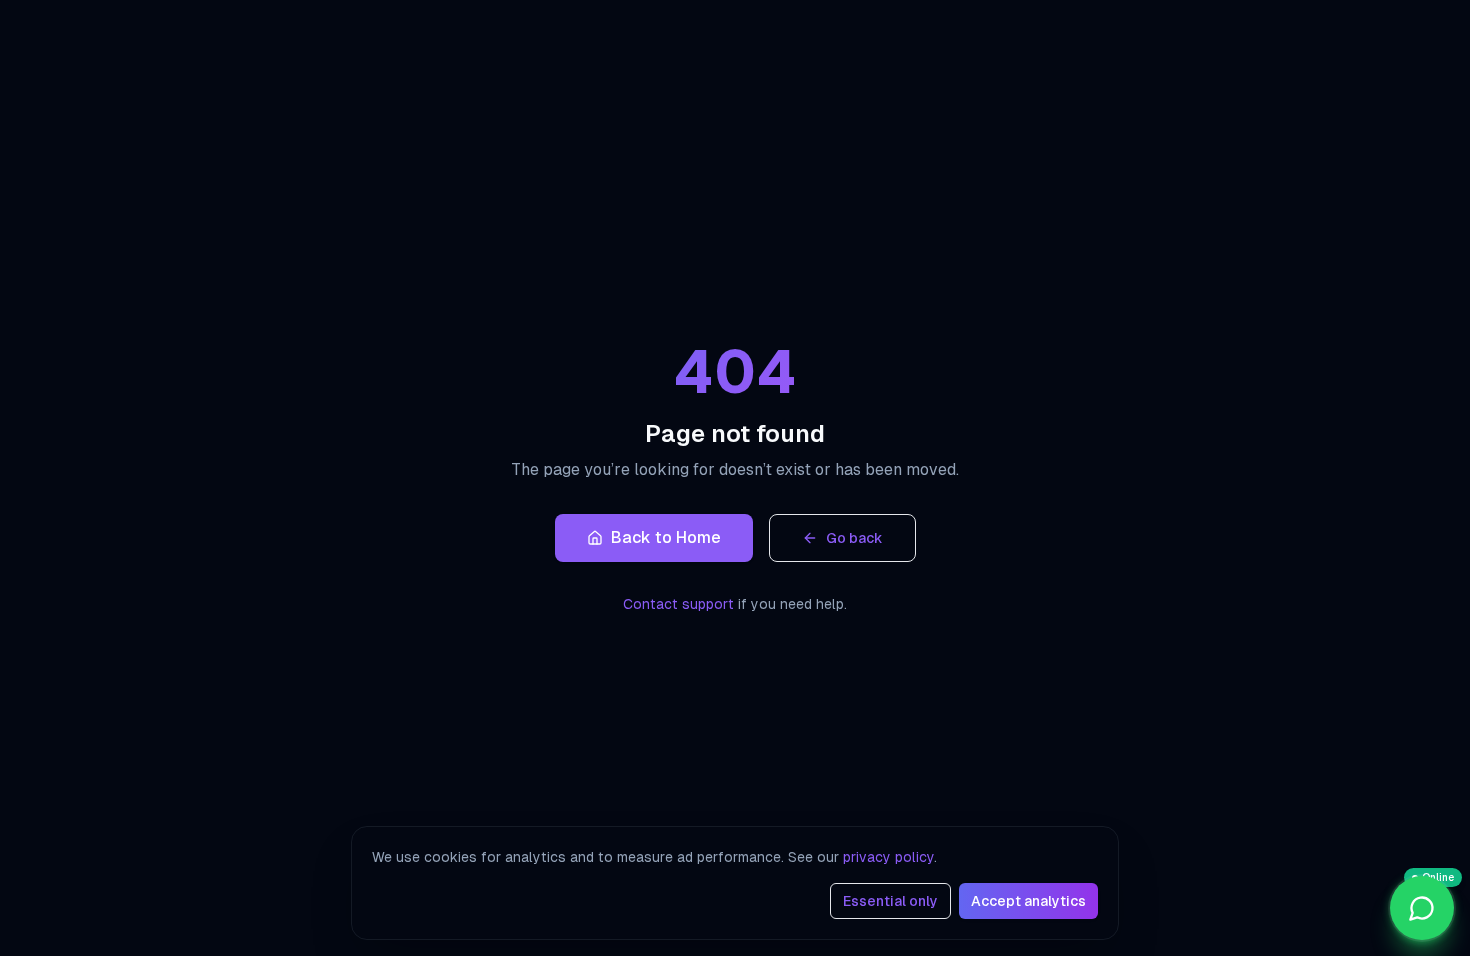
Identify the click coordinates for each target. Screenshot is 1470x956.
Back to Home (666, 537)
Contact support (678, 604)
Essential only (890, 901)
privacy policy (888, 857)
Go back (854, 538)
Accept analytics (1028, 901)
